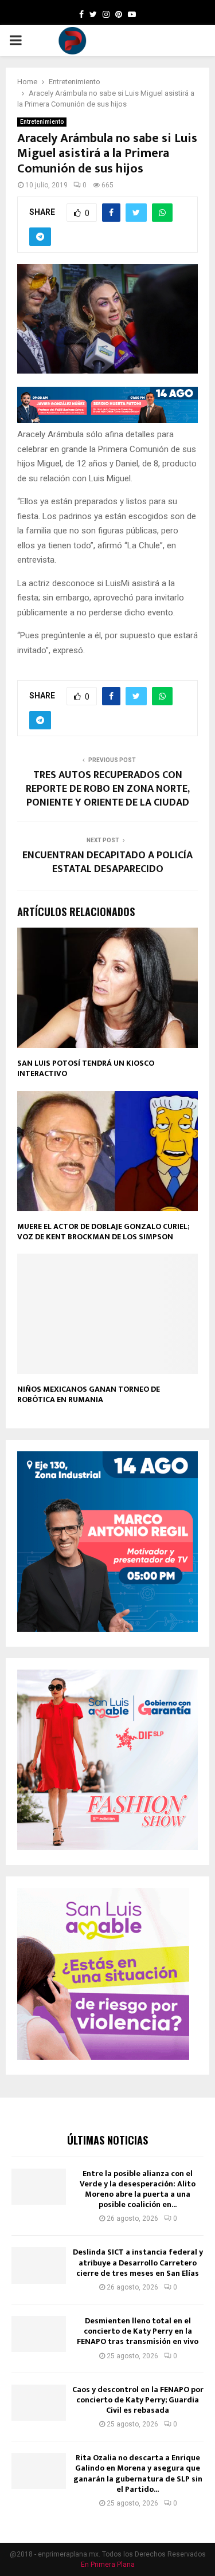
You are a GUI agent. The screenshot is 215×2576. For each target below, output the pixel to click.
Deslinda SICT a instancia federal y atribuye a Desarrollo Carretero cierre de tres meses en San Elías (138, 2262)
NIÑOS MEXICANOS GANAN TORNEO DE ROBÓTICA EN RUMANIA (89, 1394)
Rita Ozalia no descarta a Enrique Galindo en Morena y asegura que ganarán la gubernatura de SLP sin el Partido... (138, 2473)
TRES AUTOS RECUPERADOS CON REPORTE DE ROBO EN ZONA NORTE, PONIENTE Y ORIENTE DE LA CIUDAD (108, 789)
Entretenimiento (42, 122)
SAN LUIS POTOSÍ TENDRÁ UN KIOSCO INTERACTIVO (86, 1068)
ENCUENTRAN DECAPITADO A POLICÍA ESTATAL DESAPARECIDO (107, 862)
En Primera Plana (108, 2565)
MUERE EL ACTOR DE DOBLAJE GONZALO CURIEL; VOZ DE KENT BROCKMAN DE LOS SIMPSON (103, 1232)
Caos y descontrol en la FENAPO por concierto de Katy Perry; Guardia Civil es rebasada (138, 2400)
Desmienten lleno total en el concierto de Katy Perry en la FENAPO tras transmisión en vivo (138, 2331)
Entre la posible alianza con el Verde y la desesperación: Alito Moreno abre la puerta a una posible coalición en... (138, 2189)
